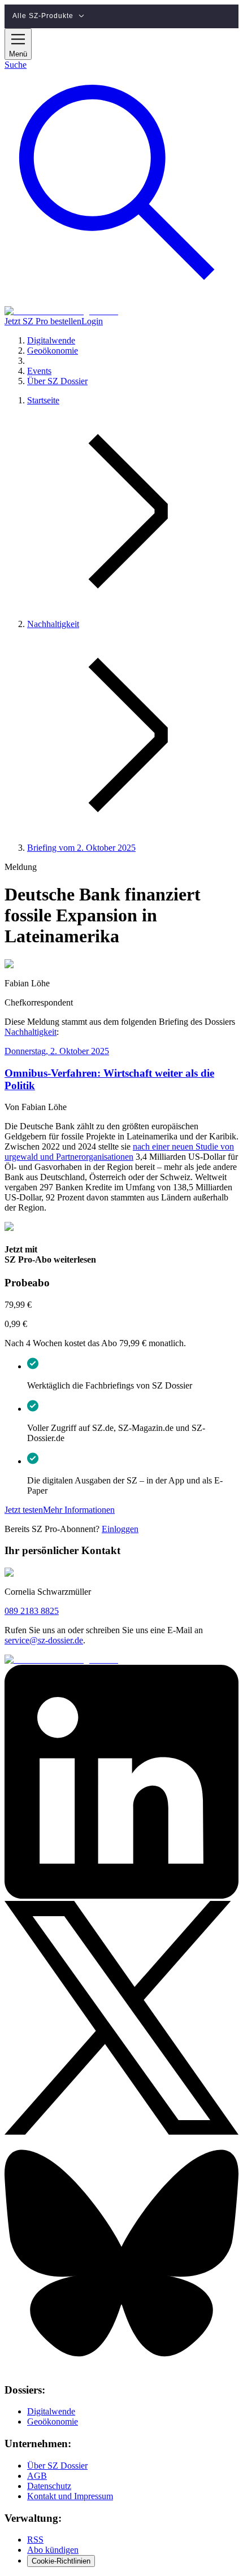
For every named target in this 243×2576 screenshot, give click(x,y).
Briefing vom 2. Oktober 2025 (81, 848)
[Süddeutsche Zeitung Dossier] (61, 311)
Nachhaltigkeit (53, 624)
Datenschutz (49, 2486)
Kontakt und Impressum (70, 2496)
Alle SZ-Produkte (43, 16)
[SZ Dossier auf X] (121, 2132)
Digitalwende (51, 2411)
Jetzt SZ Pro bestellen (43, 321)
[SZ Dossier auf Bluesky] (121, 2368)
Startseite (43, 400)
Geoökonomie (53, 2421)
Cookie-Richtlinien (61, 2561)
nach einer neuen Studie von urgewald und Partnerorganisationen (119, 1152)
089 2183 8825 (32, 1611)
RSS (35, 2540)
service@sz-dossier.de (44, 1640)
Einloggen (120, 1529)
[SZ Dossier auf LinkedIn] (121, 1896)
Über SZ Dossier (57, 2466)
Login (92, 321)
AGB (37, 2476)
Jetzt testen (24, 1510)
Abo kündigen (53, 2550)
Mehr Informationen (79, 1510)
